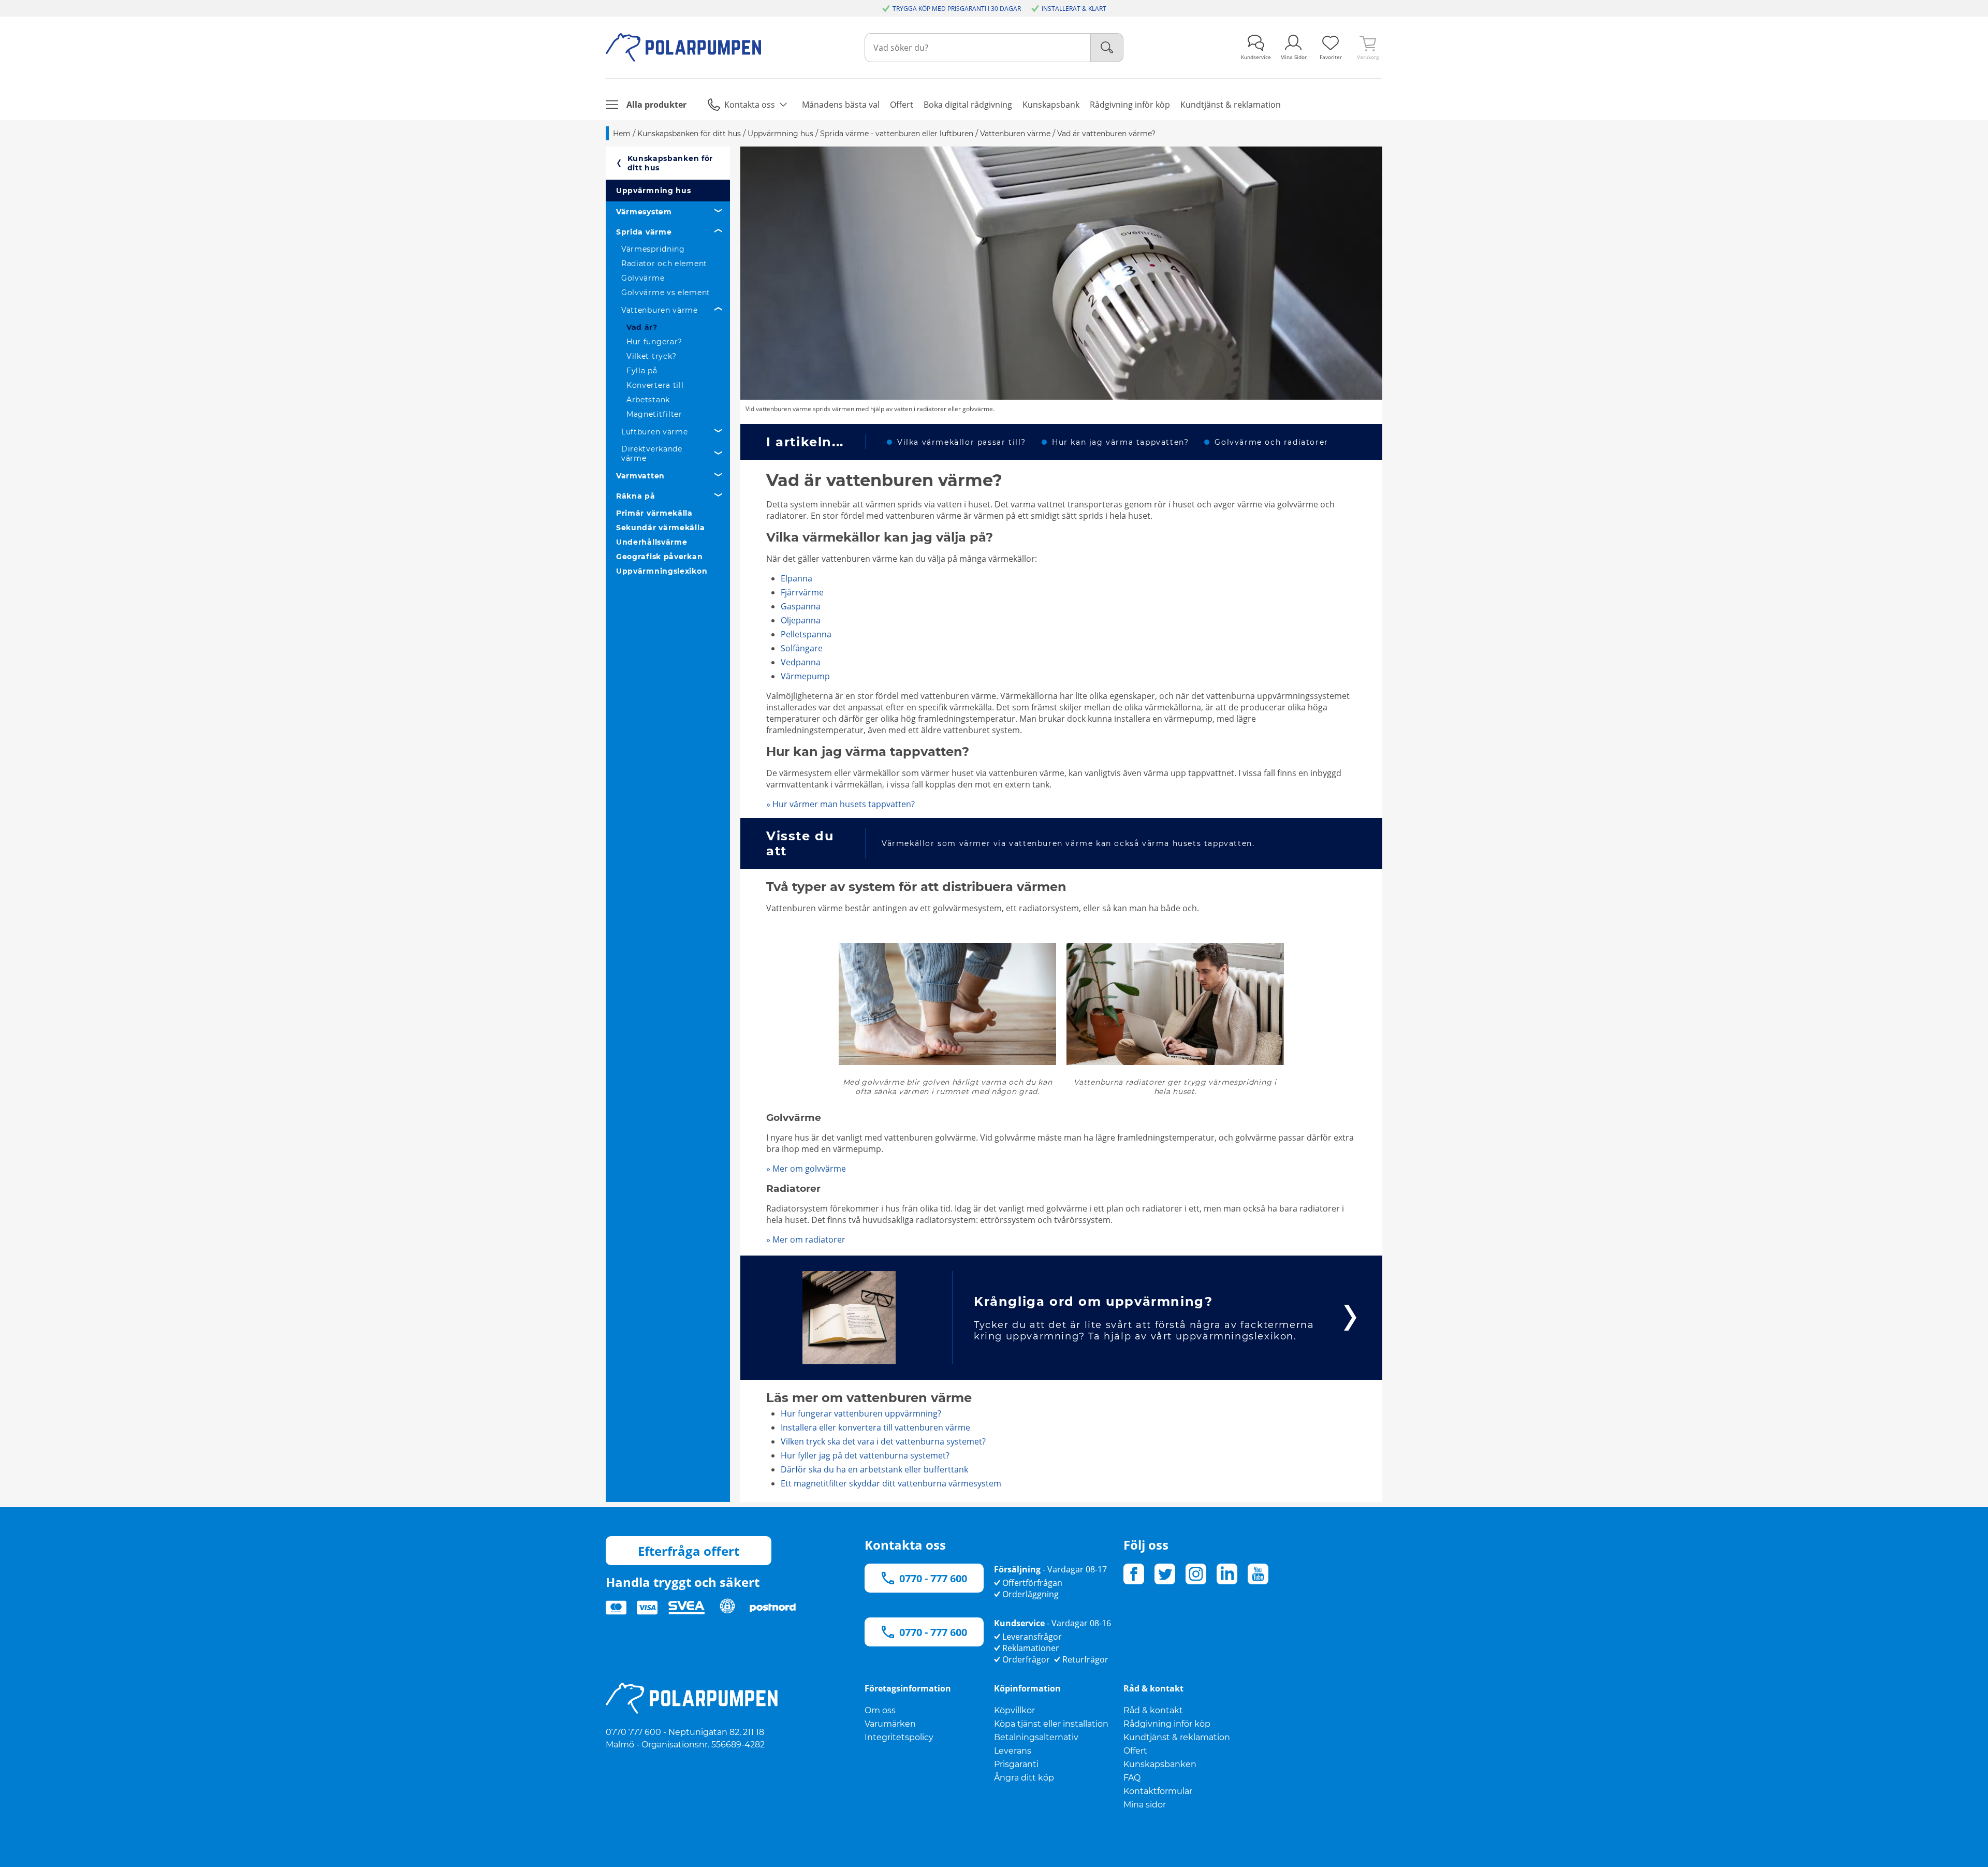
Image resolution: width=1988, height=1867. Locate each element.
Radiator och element (664, 264)
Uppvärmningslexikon (662, 571)
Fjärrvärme (802, 592)
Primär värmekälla (654, 513)
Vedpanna (801, 662)
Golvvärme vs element (666, 293)
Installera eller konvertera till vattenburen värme (875, 1427)
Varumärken (890, 1724)
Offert (1135, 1751)
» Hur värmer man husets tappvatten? (840, 804)
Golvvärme (643, 278)
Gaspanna (801, 606)
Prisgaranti (1016, 1764)
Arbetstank (648, 400)
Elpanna (796, 578)
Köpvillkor (1014, 1710)
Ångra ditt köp (1024, 1778)
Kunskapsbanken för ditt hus (670, 163)
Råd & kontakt (1153, 1710)
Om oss (880, 1710)
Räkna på (636, 496)
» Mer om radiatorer (806, 1239)
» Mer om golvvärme (806, 1169)
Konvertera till (655, 385)
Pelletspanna (806, 634)
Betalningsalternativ (1036, 1737)
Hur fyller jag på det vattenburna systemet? (865, 1455)
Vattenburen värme (660, 310)
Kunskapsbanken (1160, 1764)
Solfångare (802, 648)
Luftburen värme (655, 432)
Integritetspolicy (899, 1737)
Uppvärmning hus (654, 191)
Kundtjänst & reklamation (1177, 1737)
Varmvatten (640, 476)
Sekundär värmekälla (660, 528)
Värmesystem (644, 212)
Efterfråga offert (689, 1551)
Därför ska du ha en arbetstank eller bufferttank (874, 1469)
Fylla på (642, 371)
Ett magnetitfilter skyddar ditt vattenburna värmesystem (891, 1483)
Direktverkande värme (652, 454)
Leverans (1013, 1751)
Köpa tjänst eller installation (1051, 1724)
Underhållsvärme (652, 542)
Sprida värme (644, 232)
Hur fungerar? (654, 342)
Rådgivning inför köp (1167, 1724)
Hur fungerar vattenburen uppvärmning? (861, 1413)
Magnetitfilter (654, 414)
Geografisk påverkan (659, 557)
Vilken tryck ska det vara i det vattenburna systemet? (883, 1441)
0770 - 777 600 (933, 1578)
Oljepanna (801, 620)
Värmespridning (653, 249)
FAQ (1132, 1778)
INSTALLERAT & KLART (1074, 9)
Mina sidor (1145, 1805)
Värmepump (805, 676)
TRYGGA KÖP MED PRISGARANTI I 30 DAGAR (957, 9)
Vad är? (642, 327)
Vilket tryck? (652, 356)
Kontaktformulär (1158, 1791)
